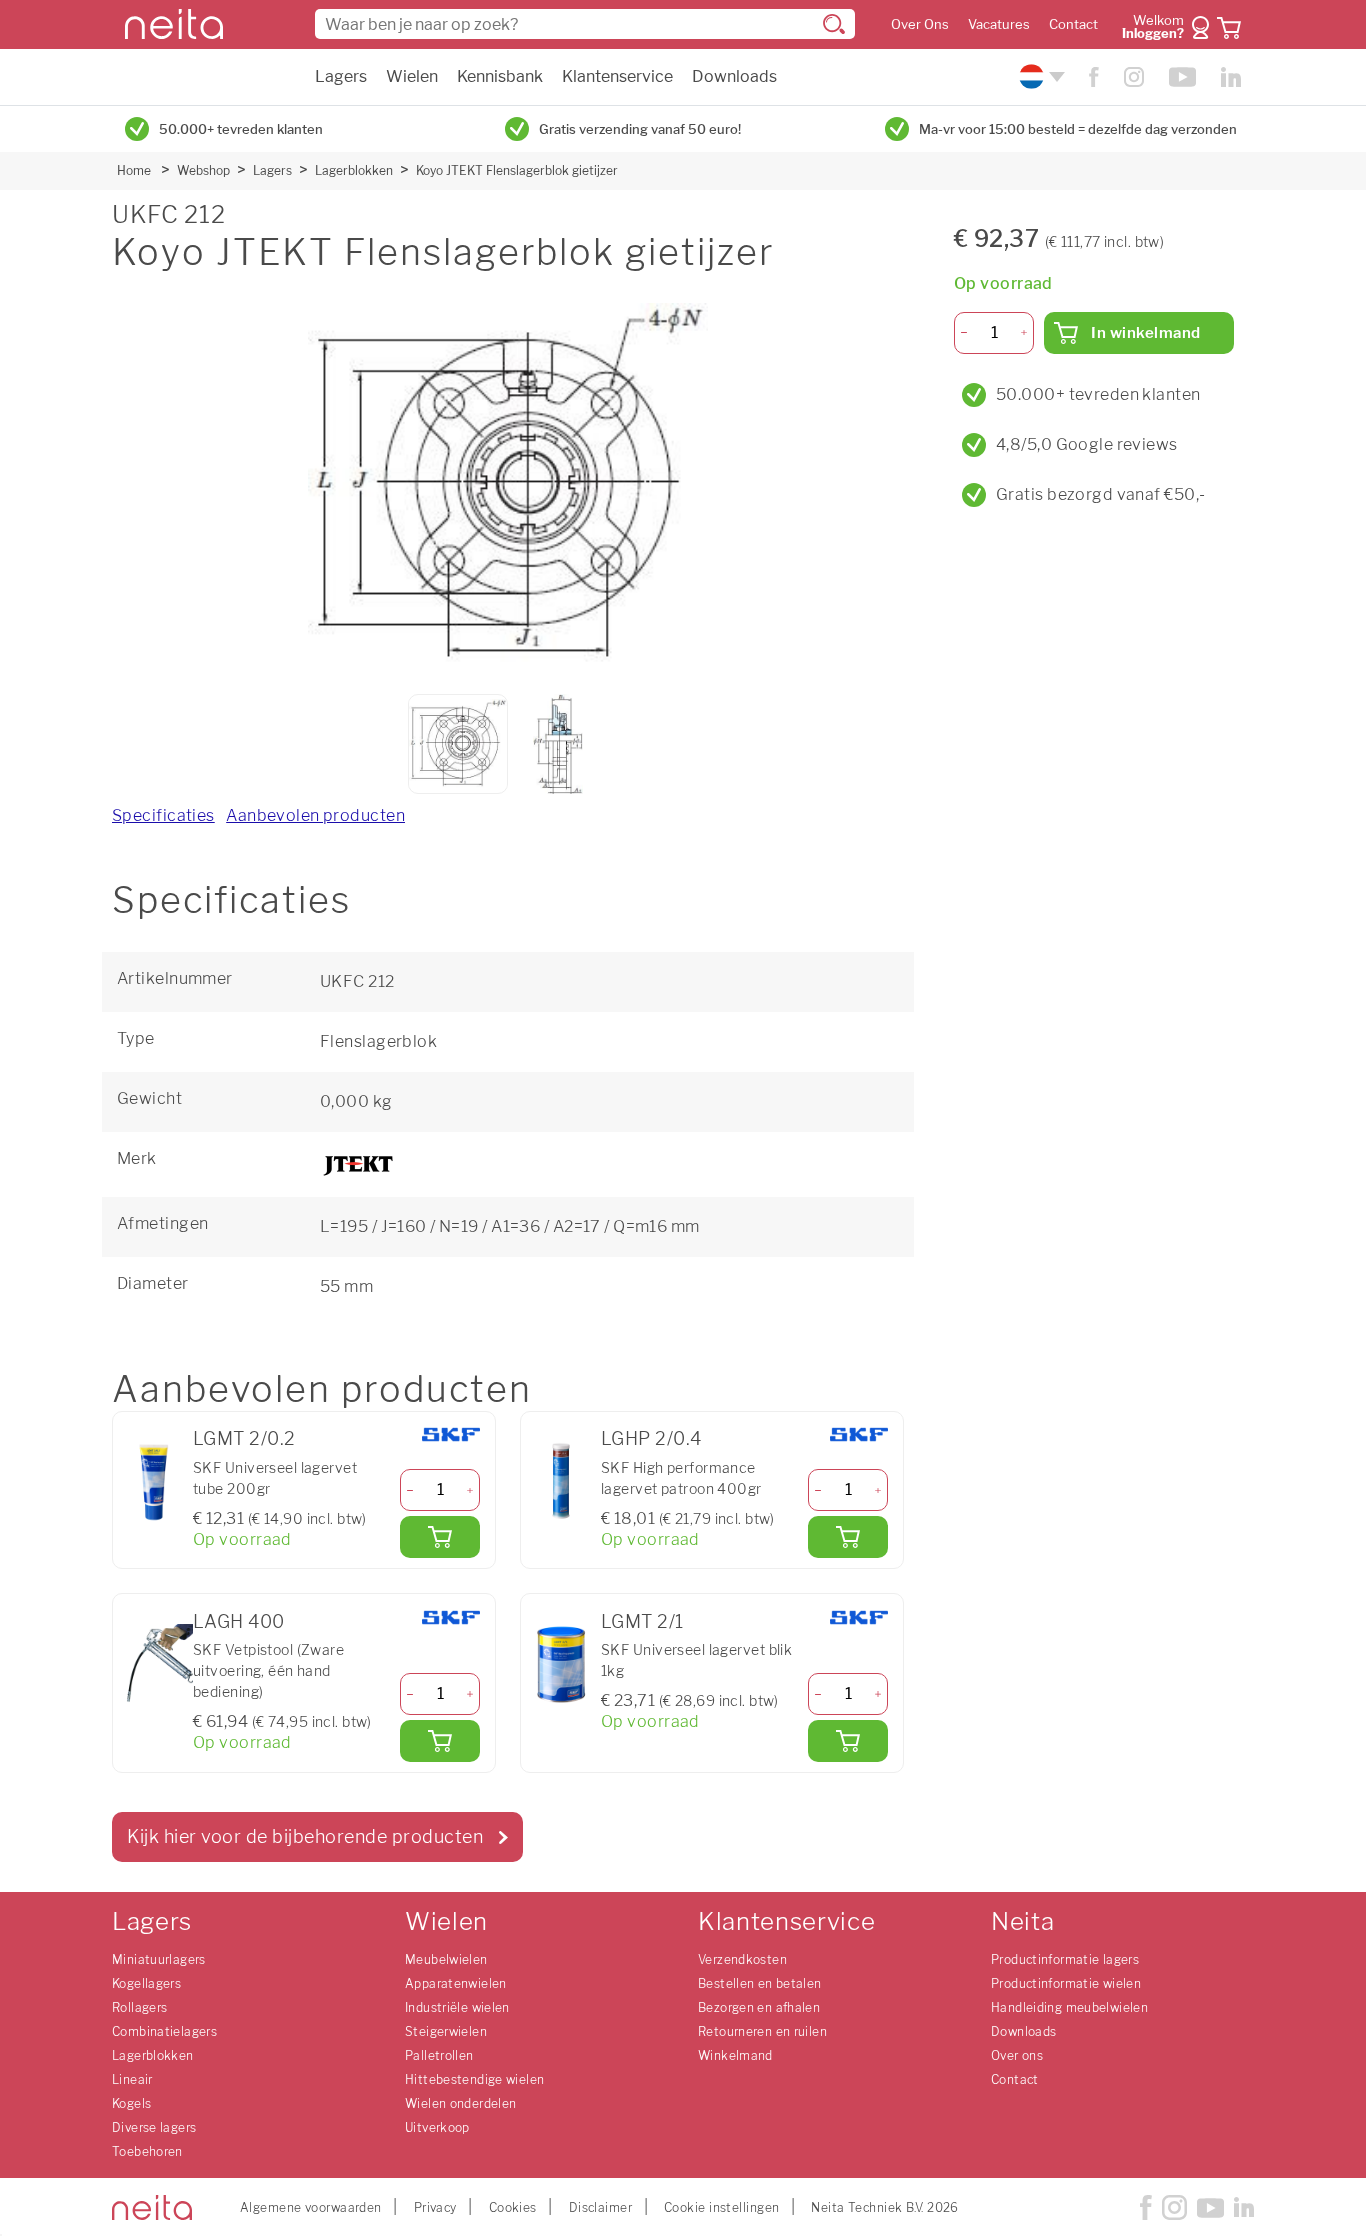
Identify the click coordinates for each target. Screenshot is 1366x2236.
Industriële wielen (457, 2007)
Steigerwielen (446, 2031)
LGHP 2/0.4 (651, 1438)
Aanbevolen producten (315, 815)
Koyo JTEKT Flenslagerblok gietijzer (517, 170)
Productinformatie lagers (1065, 1959)
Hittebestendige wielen (474, 2079)
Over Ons (920, 24)
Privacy (435, 2207)
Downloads (734, 76)
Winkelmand (735, 2055)
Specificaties (163, 815)
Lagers (341, 76)
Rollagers (139, 2007)
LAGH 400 (239, 1621)
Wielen (412, 76)
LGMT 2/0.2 (244, 1438)
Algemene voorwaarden (311, 2207)
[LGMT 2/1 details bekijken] (561, 1664)
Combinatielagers (164, 2031)
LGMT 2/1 (642, 1621)
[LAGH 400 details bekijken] (153, 1664)
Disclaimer (600, 2207)
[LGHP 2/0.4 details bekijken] (561, 1482)
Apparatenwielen (456, 1983)
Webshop (203, 170)
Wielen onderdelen (460, 2103)
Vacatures (999, 24)
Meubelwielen (446, 1959)
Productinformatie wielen (1066, 1983)
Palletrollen (439, 2055)
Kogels (131, 2103)
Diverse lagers (154, 2127)
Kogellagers (146, 1983)
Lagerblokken (354, 170)
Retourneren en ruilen (762, 2031)
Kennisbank (500, 76)
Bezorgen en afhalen (759, 2007)
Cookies (513, 2207)
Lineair (132, 2079)
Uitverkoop (437, 2127)
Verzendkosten (742, 1959)
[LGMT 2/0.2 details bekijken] (153, 1482)
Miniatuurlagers (159, 1959)
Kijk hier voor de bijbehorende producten (305, 1836)
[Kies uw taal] (1039, 76)
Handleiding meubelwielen (1069, 2007)
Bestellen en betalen (760, 1983)
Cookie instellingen (721, 2207)
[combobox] (585, 24)
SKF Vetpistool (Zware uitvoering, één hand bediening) (268, 1670)
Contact (1073, 24)
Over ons (1017, 2055)
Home (134, 170)
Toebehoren (147, 2151)
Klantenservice (617, 76)
